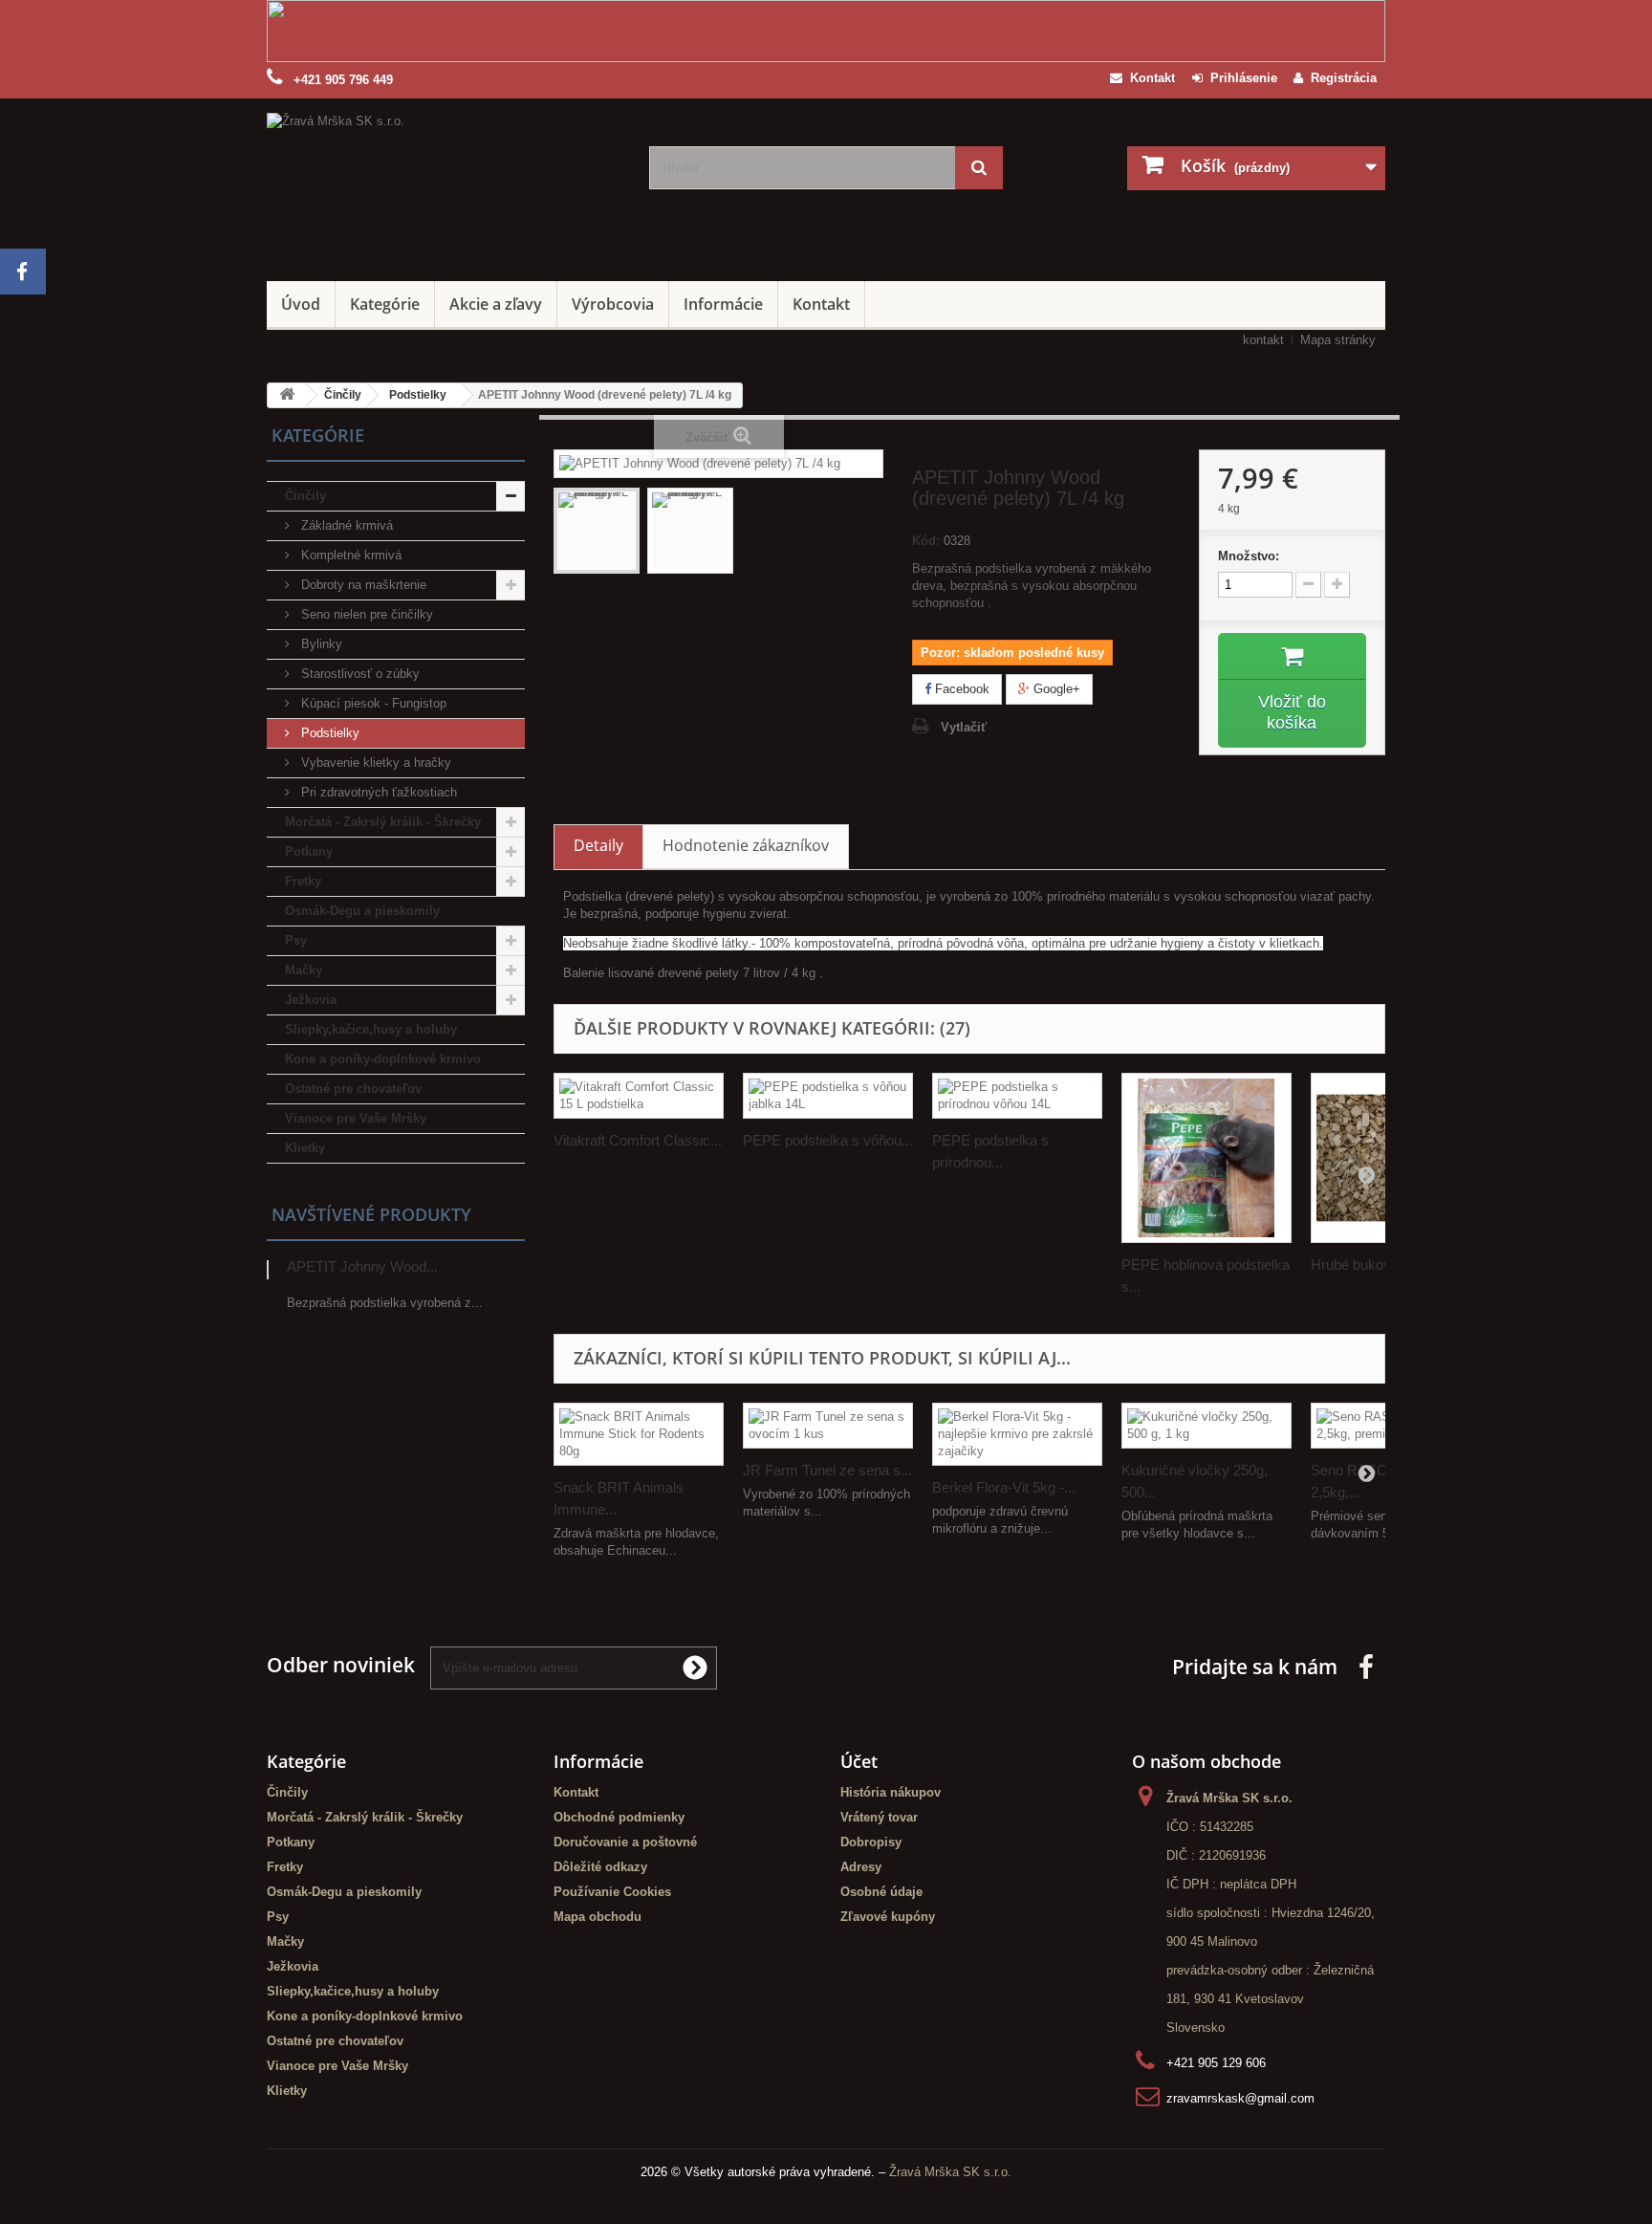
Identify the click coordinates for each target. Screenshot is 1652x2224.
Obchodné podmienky (619, 1817)
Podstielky (328, 733)
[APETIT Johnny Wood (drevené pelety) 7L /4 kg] (597, 531)
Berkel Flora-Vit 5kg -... (1004, 1487)
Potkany (309, 851)
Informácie (723, 304)
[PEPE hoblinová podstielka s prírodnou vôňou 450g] (1206, 1158)
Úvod (301, 304)
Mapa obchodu (598, 1917)
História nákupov (891, 1792)
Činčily (305, 496)
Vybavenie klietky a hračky (374, 763)
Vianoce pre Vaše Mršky (356, 1118)
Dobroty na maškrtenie (362, 585)
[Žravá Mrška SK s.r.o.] (444, 185)
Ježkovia (311, 1000)
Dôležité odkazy (600, 1867)
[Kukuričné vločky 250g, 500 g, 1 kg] (1206, 1426)
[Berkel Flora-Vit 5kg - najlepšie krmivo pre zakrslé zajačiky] (1017, 1434)
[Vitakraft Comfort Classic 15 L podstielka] (639, 1096)
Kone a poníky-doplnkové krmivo (383, 1059)
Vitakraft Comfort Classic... (638, 1140)
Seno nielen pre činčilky (365, 614)
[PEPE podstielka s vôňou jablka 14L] (828, 1096)
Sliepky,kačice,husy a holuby (371, 1029)
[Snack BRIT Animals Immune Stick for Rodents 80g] (639, 1434)
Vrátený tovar (879, 1817)
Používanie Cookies (612, 1892)
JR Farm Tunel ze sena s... (827, 1470)
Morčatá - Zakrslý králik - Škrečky (383, 822)
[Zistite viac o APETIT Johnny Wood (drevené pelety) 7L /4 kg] (268, 1270)
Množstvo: (1249, 556)
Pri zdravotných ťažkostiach (377, 792)
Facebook (960, 689)
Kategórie (385, 304)
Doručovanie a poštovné (625, 1842)
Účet (859, 1761)
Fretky (303, 881)
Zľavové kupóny (888, 1917)
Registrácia (1340, 78)
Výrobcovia (613, 304)
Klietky (305, 1148)
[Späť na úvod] (287, 395)
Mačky (304, 970)
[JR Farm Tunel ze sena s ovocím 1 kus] (828, 1426)
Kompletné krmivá (349, 555)
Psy (296, 940)
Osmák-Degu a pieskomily (362, 911)
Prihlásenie (1240, 78)
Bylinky (320, 644)
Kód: (926, 541)
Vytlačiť (964, 727)
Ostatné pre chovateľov (353, 1089)
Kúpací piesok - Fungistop (372, 703)
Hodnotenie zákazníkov (746, 845)
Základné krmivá (345, 525)
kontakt (1263, 340)
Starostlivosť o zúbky (359, 674)
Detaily (598, 845)
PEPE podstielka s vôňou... (828, 1140)
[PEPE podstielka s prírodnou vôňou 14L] (1017, 1096)
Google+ (1055, 689)
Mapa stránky (1338, 340)
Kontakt (1149, 78)
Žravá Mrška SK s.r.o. (950, 2172)
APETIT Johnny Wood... (362, 1266)
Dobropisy (871, 1842)
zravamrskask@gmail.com (1240, 2098)
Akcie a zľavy (496, 304)
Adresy (861, 1867)
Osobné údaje (881, 1892)
